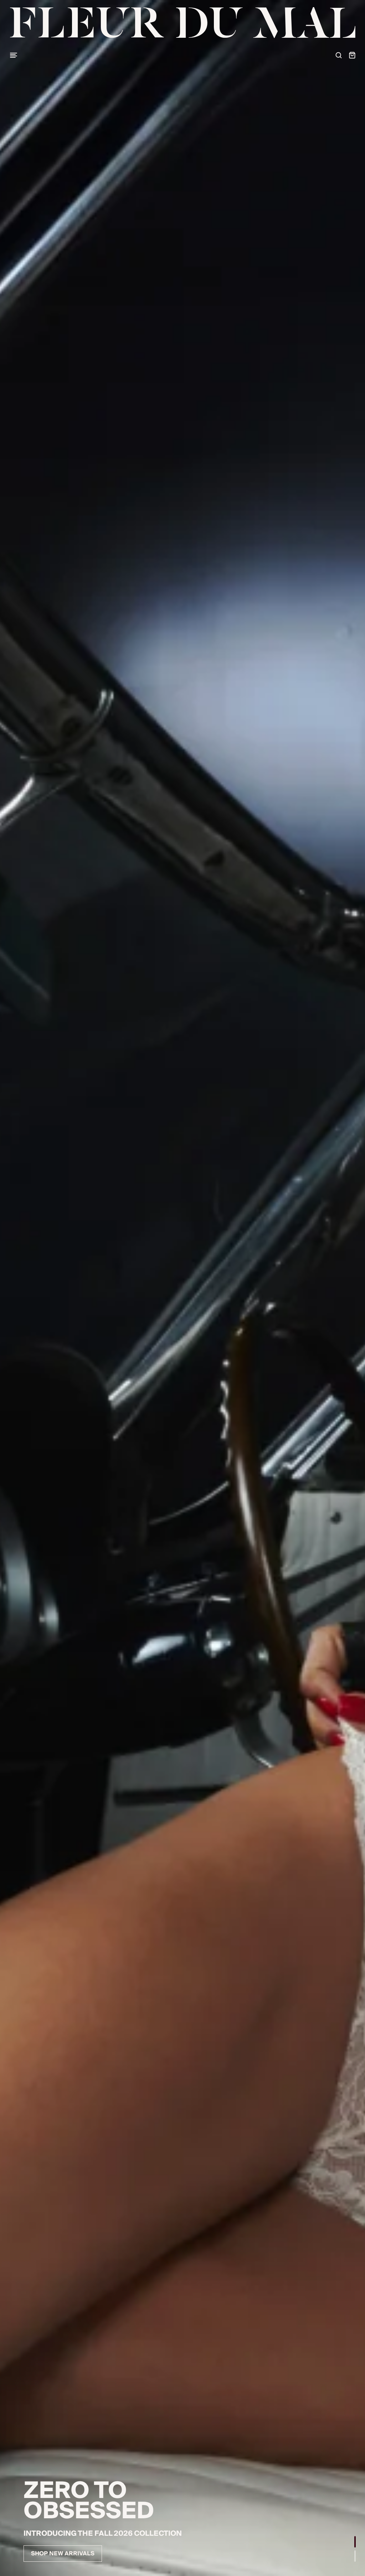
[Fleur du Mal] (183, 23)
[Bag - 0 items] (352, 55)
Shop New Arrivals (63, 2554)
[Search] (339, 55)
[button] (355, 2542)
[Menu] (14, 55)
